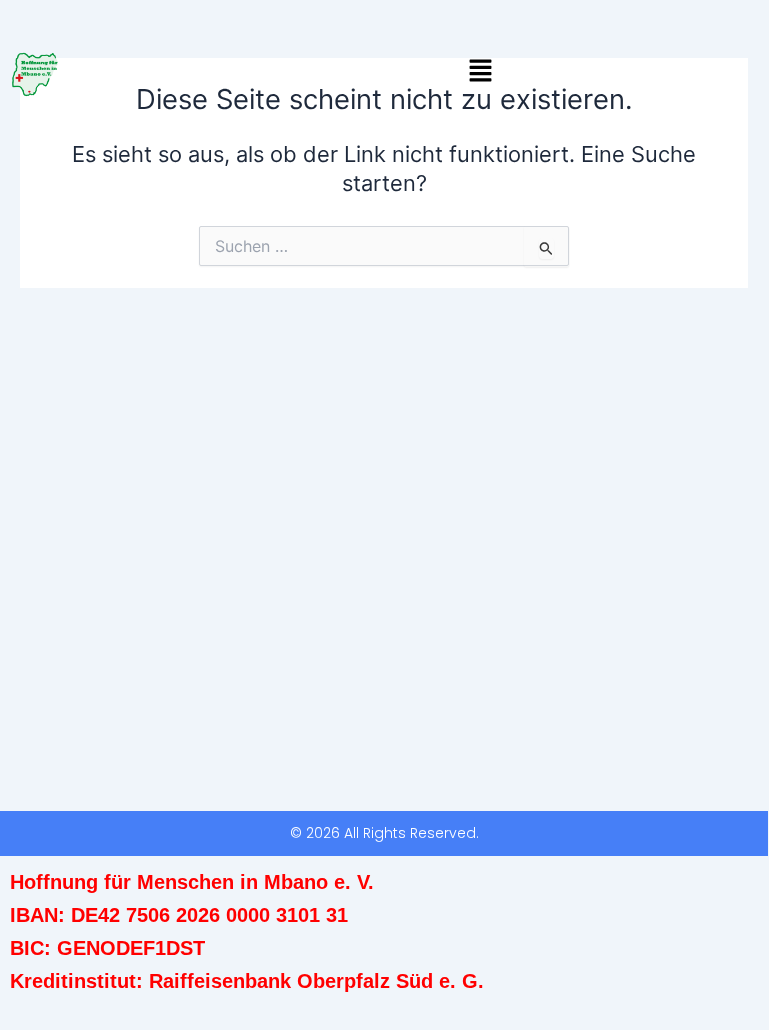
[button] (481, 71)
